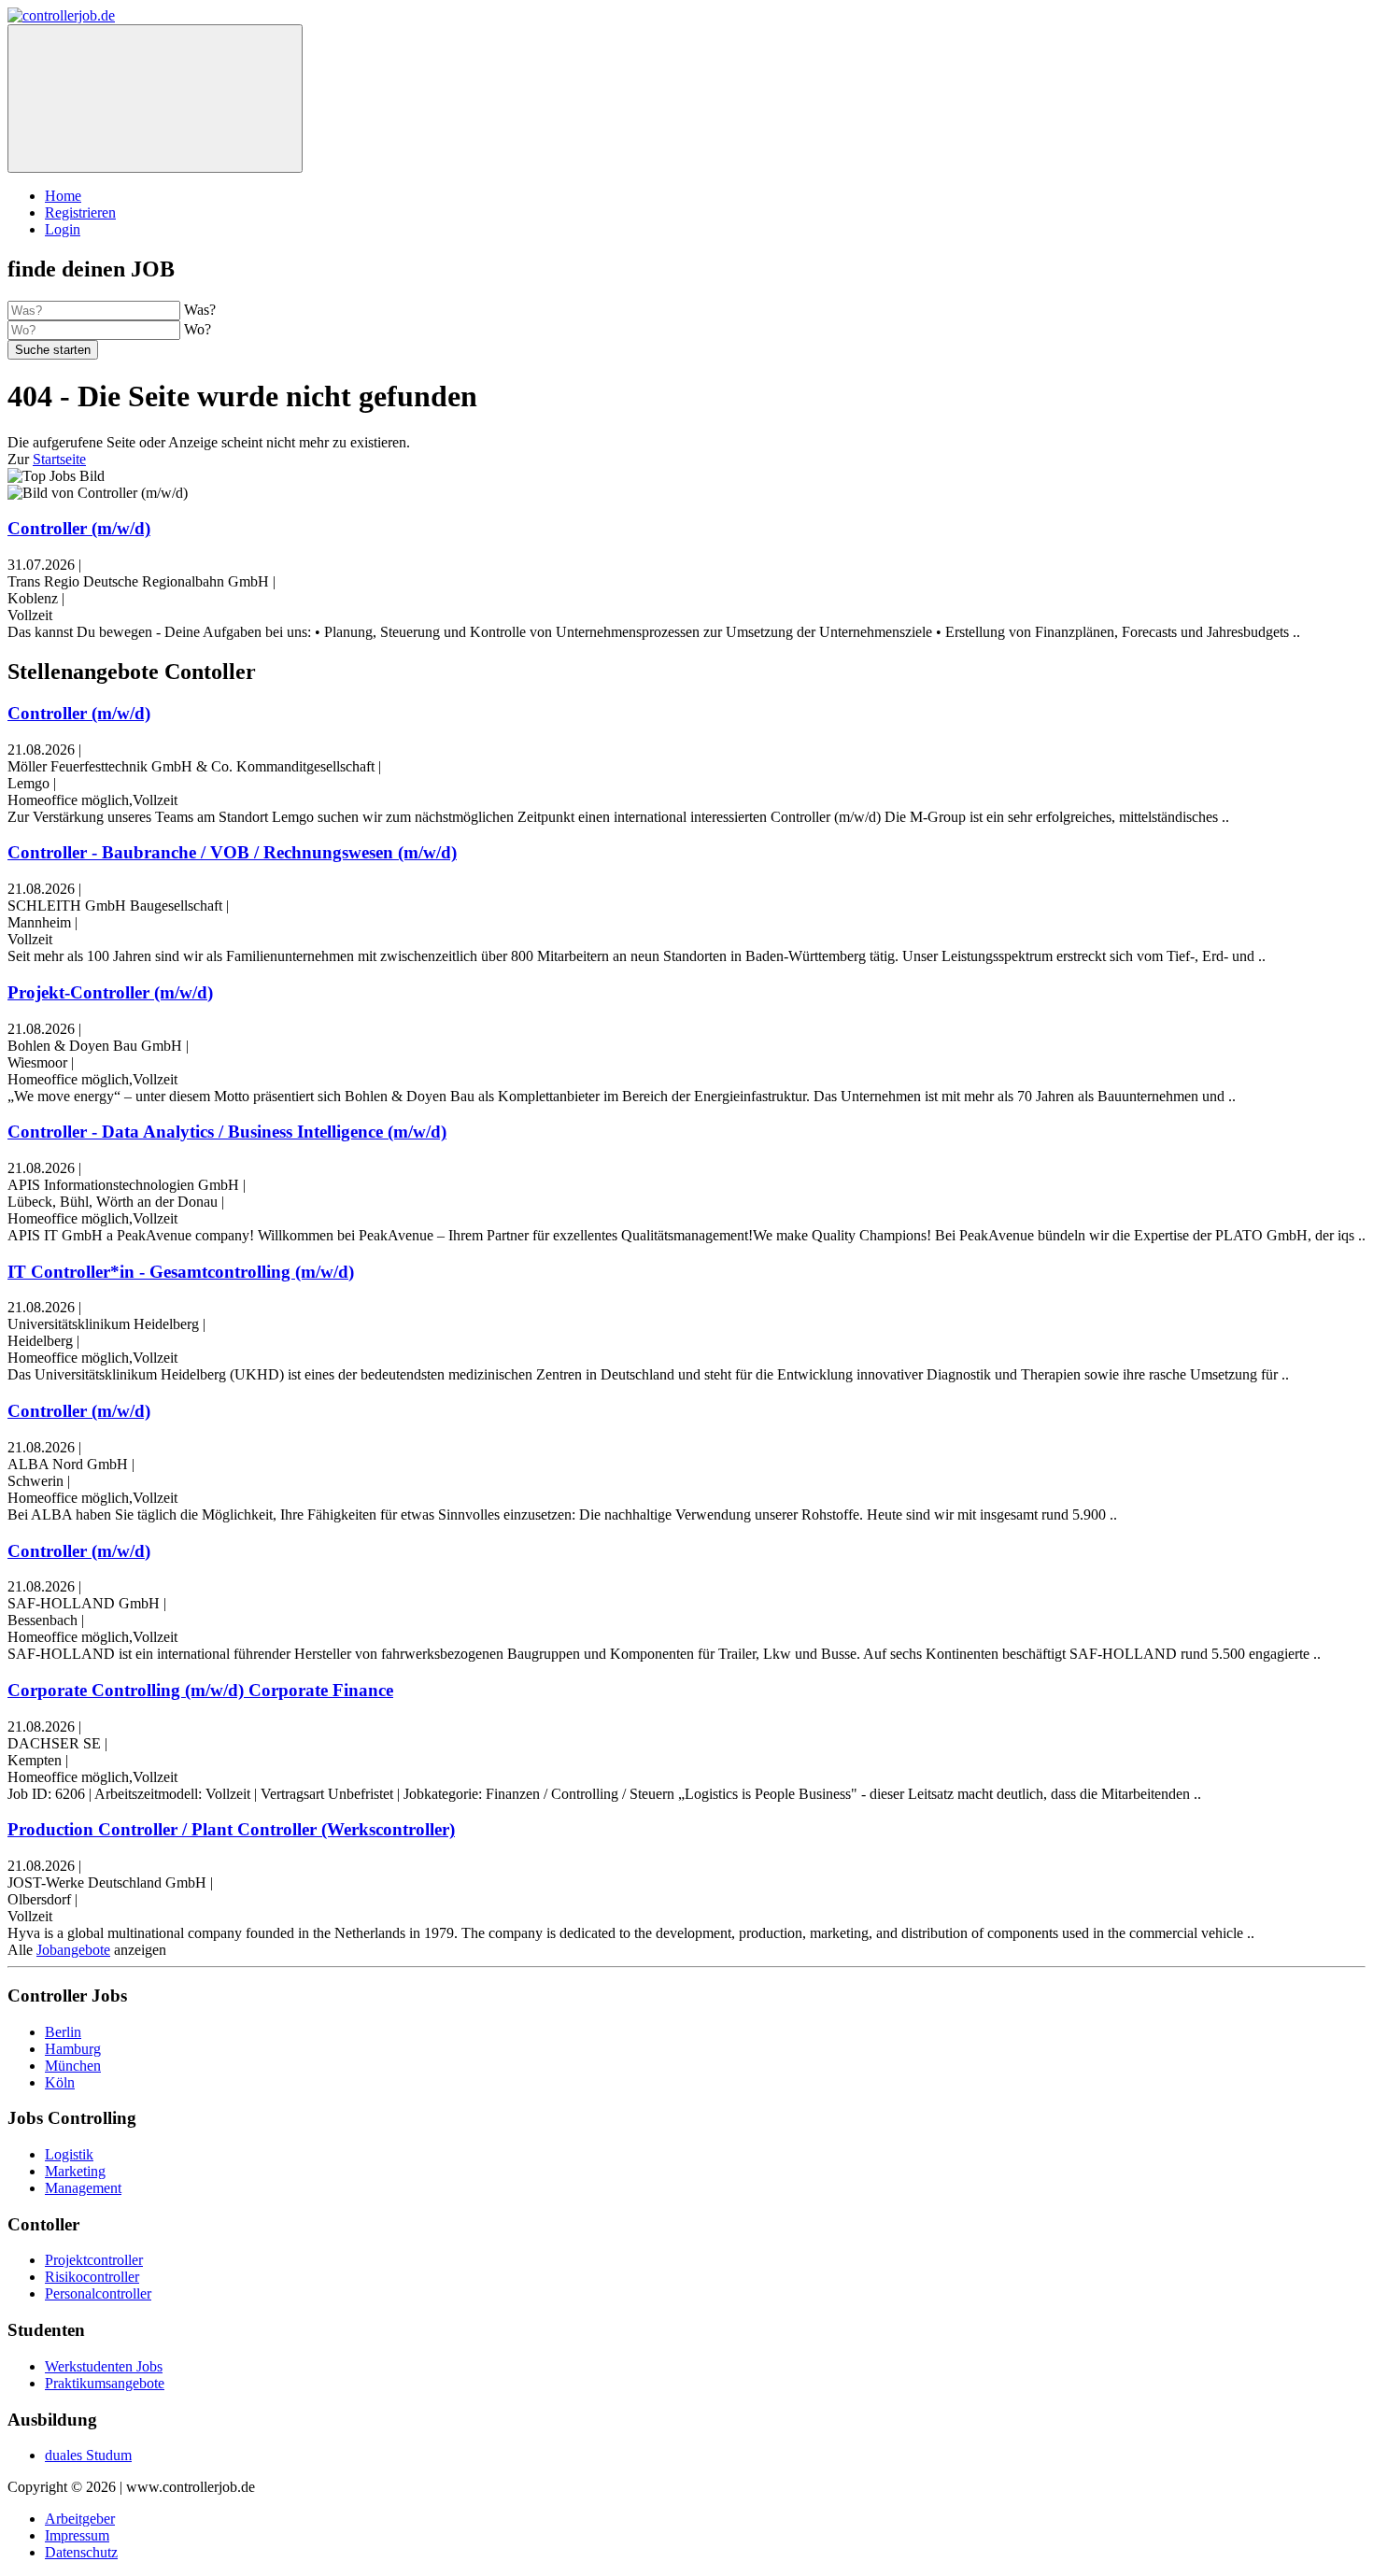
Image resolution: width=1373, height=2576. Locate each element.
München (73, 2066)
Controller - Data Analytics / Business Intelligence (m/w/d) (227, 1132)
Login (63, 229)
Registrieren (80, 212)
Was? (200, 310)
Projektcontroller (94, 2260)
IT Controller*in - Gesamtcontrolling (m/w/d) (181, 1272)
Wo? (198, 329)
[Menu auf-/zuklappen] (155, 99)
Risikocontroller (92, 2277)
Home (63, 196)
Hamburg (73, 2049)
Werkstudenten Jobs (104, 2366)
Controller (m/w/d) (79, 528)
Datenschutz (81, 2552)
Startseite (59, 459)
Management (83, 2188)
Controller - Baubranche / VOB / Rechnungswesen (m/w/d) (232, 852)
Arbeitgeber (80, 2519)
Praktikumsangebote (105, 2383)
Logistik (69, 2154)
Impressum (77, 2535)
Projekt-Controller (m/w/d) (110, 992)
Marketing (75, 2171)
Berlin (63, 2032)
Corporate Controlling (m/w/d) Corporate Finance (200, 1690)
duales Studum (88, 2455)
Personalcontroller (98, 2293)
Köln (60, 2082)
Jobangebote (73, 1950)
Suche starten (53, 350)
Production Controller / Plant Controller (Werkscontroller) (231, 1829)
